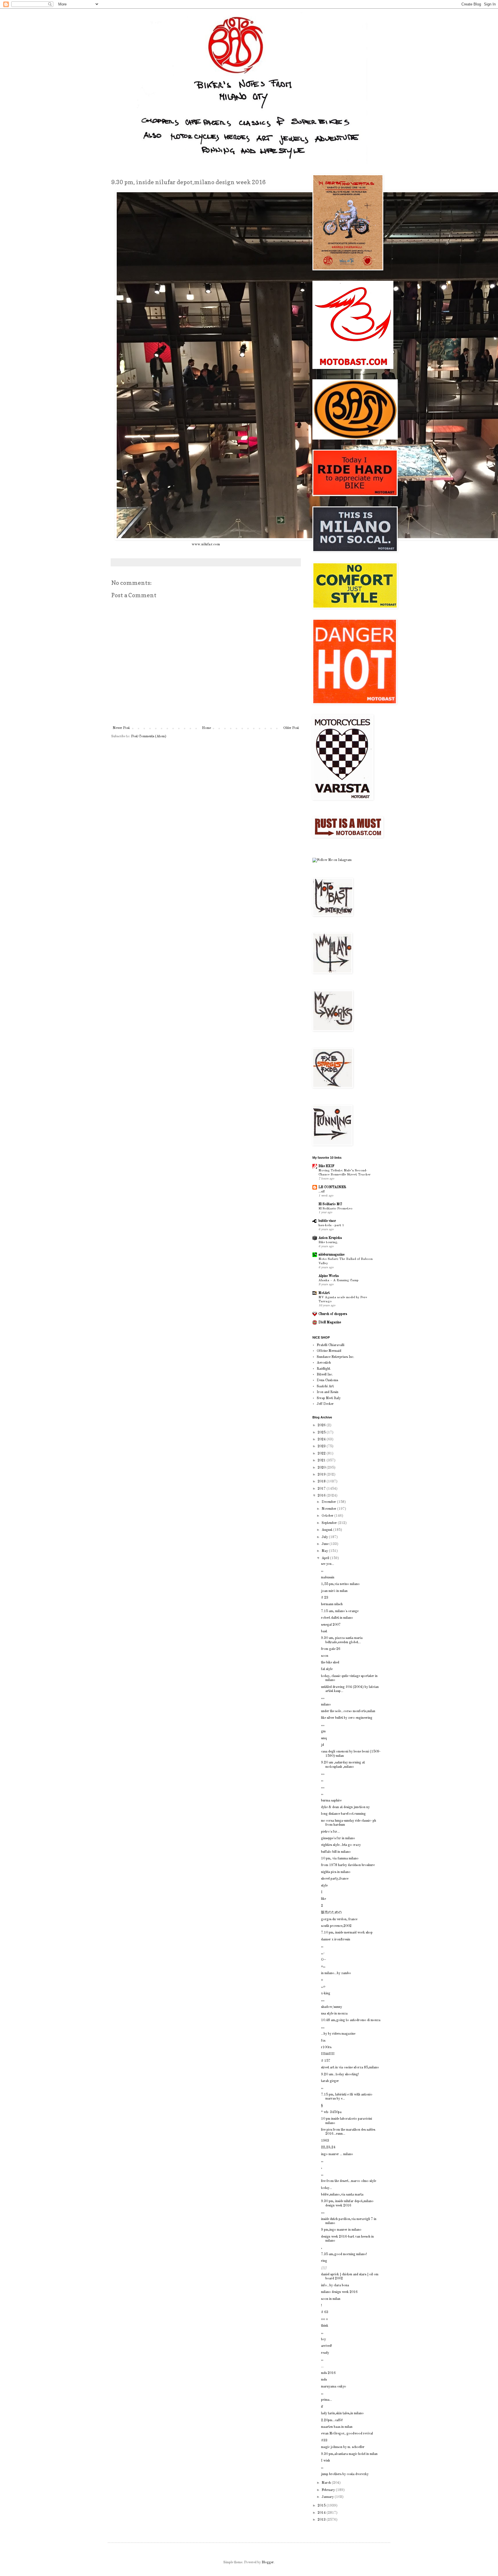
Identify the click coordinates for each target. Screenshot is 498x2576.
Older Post (291, 728)
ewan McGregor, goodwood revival (347, 2434)
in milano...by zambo (336, 1973)
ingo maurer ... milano (337, 2154)
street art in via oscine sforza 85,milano (350, 2068)
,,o (323, 1987)
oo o (325, 2319)
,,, (323, 1698)
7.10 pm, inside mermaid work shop (347, 1933)
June (326, 1544)
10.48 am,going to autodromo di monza (351, 2020)
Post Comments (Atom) (149, 736)
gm (323, 1731)
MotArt (324, 1293)
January (328, 2497)
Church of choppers (333, 1314)
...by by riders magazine (338, 2034)
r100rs (326, 2047)
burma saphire (331, 1801)
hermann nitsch (332, 1604)
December (329, 1502)
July (325, 1537)
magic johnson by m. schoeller (343, 2447)
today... (327, 2188)
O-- (323, 1960)
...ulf (322, 1192)
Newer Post (121, 728)
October (328, 1516)
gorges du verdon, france (339, 1919)
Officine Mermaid (329, 1351)
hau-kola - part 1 (331, 1225)
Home (206, 728)
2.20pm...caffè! (332, 2420)
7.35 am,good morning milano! (344, 2254)
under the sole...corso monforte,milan (348, 1711)
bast (324, 1631)
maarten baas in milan (337, 2427)
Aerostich (324, 1363)
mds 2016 (328, 2373)
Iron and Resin (328, 1392)
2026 (322, 1425)
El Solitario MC (330, 1204)
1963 (325, 2141)
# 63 (325, 2312)
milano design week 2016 (339, 2292)
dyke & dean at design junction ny (345, 1807)
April (326, 1558)
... (322, 2366)
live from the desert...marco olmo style (349, 2181)
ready (325, 2353)
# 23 (325, 1598)
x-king (326, 1993)
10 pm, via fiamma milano (340, 1859)
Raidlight (323, 1369)
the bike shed (330, 1663)
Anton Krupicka (330, 1238)
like (323, 1899)
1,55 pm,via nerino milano (340, 1584)
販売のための (331, 1912)
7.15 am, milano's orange (340, 1611)
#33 (324, 2441)
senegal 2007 (331, 1625)
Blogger (268, 2562)
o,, (323, 1966)
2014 (322, 2513)
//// (324, 2268)
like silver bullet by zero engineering (347, 1718)
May (325, 1551)
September (330, 1523)
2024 (322, 1439)
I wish (326, 2461)
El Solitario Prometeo (335, 1209)
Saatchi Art (325, 1386)
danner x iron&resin (336, 1940)
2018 (322, 1482)
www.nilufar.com (206, 544)
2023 (322, 1446)
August (327, 1530)
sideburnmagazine (331, 1255)
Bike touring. (328, 1242)
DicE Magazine (330, 1322)
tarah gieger (330, 2081)
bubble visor (327, 1221)
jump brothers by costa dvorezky (345, 2474)
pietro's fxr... (330, 1832)
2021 (322, 1461)
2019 (322, 1475)
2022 (322, 1454)
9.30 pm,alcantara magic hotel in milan (349, 2454)
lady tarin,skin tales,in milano (342, 2413)
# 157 (326, 2061)
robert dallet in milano (337, 1618)
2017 (322, 1489)
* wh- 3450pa (331, 2112)
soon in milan (331, 2299)
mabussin (328, 1578)
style (324, 1886)
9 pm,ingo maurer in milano (341, 2230)
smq (324, 1738)
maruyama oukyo (334, 2387)
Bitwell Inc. (325, 1375)
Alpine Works (329, 1276)
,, (322, 1571)
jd (322, 1745)
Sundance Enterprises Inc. (335, 1357)
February (329, 2490)
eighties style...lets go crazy (341, 1845)
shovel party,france (335, 1879)
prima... (327, 2400)
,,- (323, 1953)
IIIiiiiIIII (328, 2054)
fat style (327, 1669)
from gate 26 (331, 1649)
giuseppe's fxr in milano (338, 1838)
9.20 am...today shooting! (340, 2074)
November (329, 1509)
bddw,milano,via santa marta (342, 2195)
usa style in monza (334, 2014)
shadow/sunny (332, 2007)
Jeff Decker (325, 1404)
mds (324, 2380)
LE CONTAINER (332, 1187)
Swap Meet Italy (329, 1398)
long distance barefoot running (343, 1814)
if (322, 2407)
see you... (328, 1564)
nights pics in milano (336, 1872)
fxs (323, 2041)
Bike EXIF (326, 1166)
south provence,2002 (336, 1926)
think (325, 2326)
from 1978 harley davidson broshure (348, 1865)
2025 (322, 1433)
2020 (322, 1468)
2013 (322, 2520)
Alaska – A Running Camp (338, 1280)
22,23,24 (328, 2147)
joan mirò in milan (334, 1591)
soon (325, 1656)
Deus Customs (327, 1380)
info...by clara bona (335, 2285)
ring (324, 2261)
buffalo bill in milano (336, 1852)
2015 (322, 2506)
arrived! (327, 2346)
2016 (322, 1496)
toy (323, 2339)
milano (326, 1705)
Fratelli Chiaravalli (331, 1345)
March (327, 2483)
